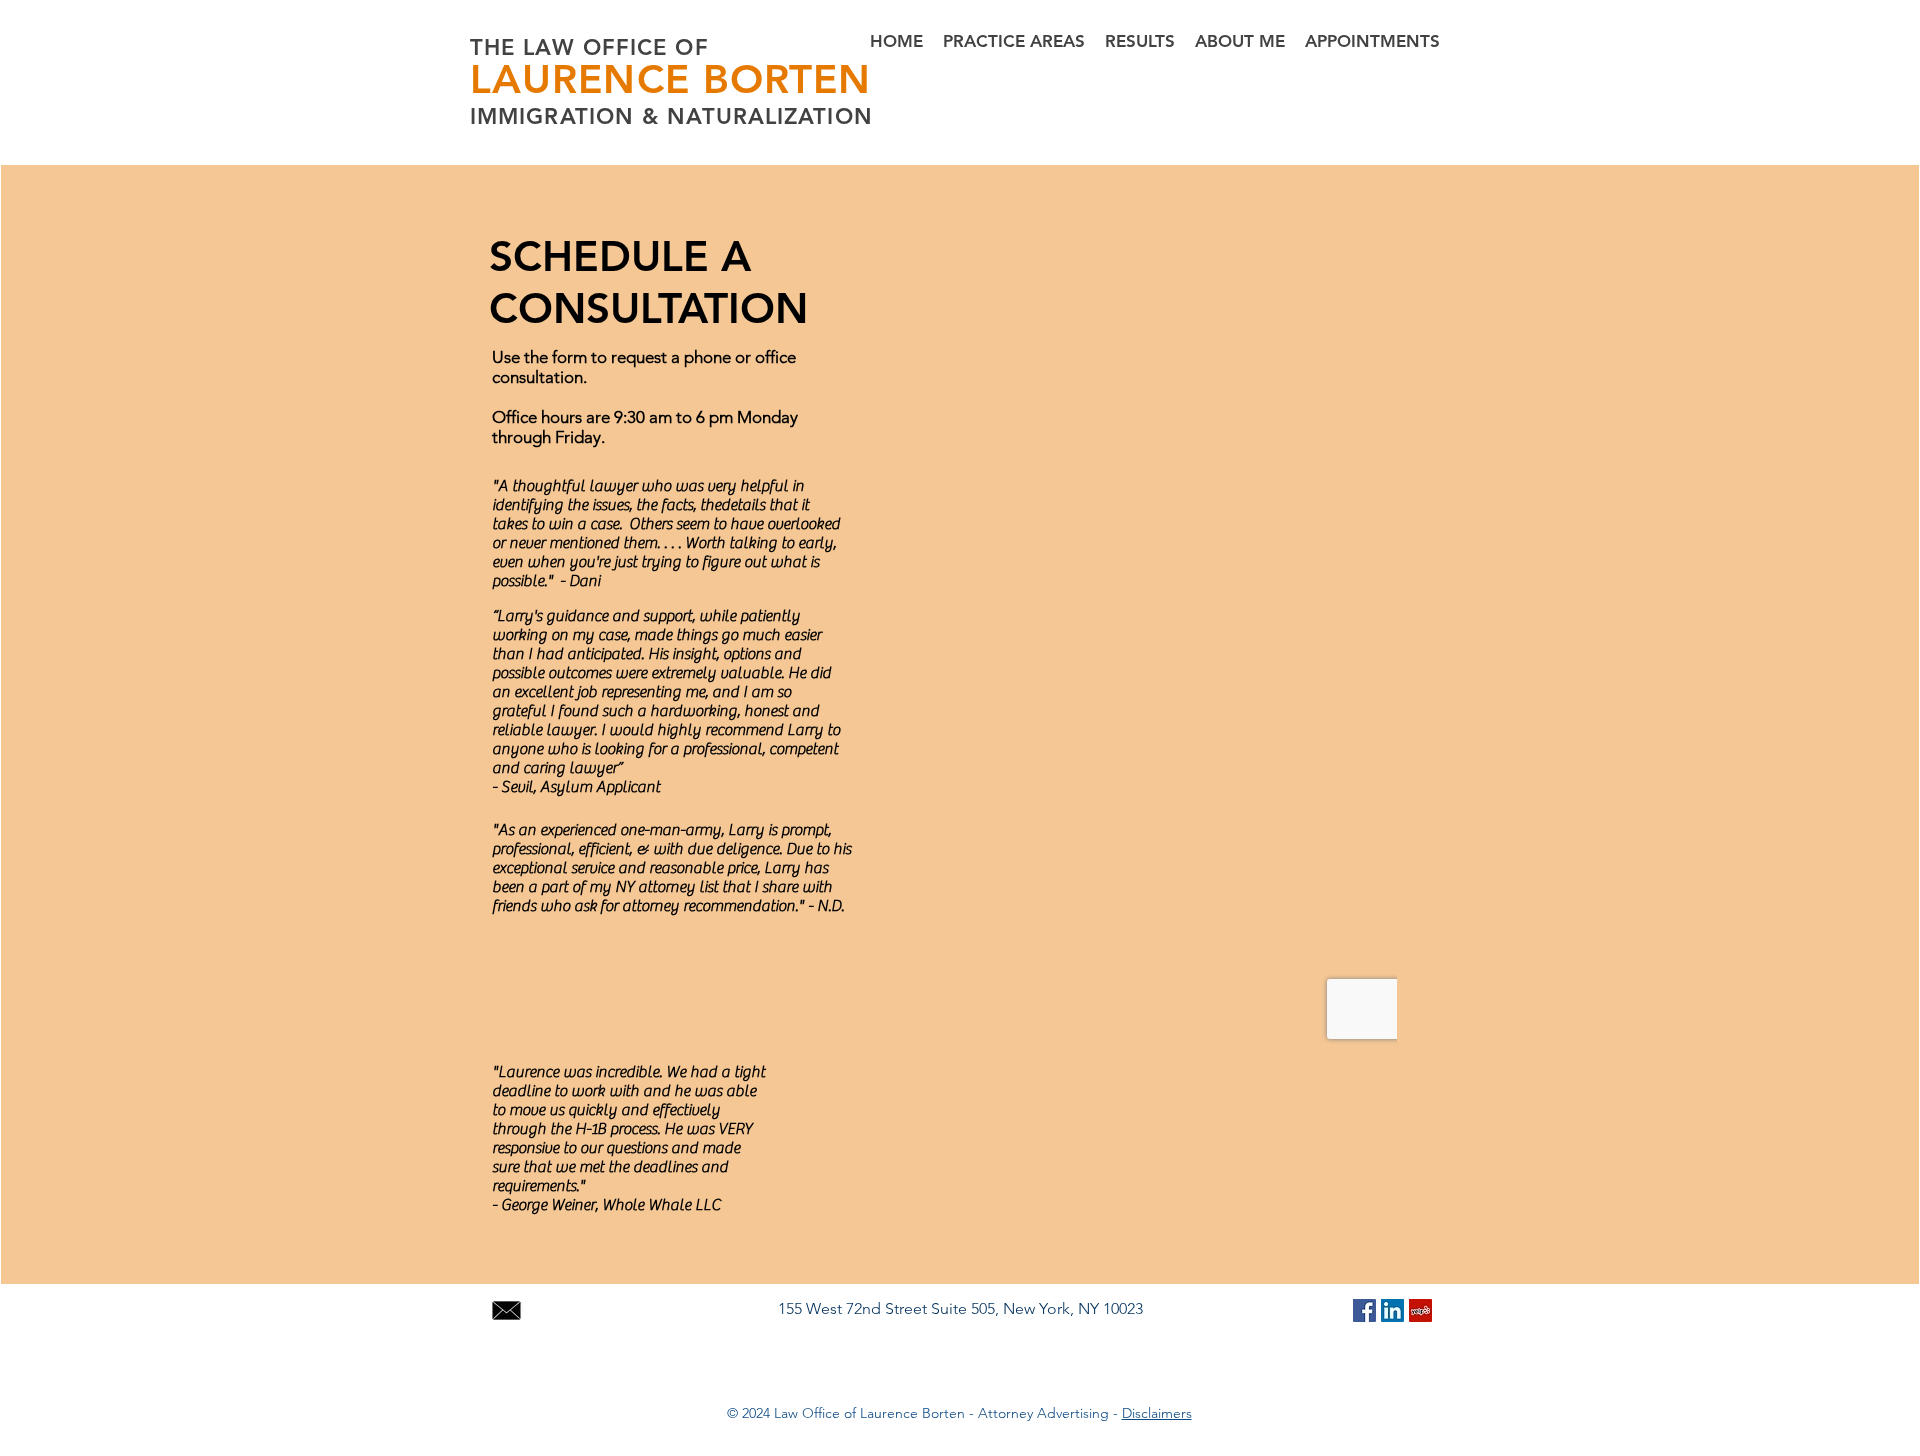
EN (842, 79)
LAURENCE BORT (641, 79)
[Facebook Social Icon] (1364, 1310)
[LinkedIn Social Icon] (1392, 1310)
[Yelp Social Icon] (1420, 1310)
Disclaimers (1157, 1413)
